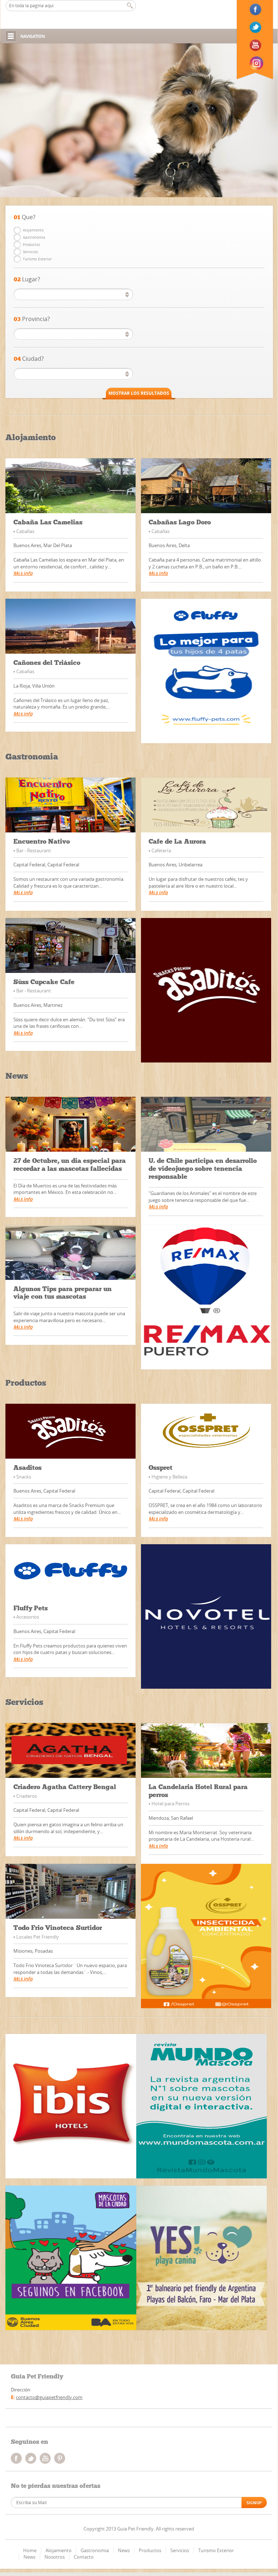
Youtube (45, 2458)
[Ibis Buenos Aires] (71, 2106)
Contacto (84, 2557)
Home (30, 2550)
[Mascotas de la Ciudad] (71, 2258)
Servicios (30, 252)
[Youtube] (256, 45)
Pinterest (60, 2458)
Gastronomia (34, 237)
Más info (23, 573)
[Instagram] (256, 63)
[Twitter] (256, 27)
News (124, 2550)
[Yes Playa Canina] (202, 2258)
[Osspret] (206, 1936)
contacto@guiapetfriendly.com (49, 2397)
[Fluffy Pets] (206, 671)
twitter (31, 2458)
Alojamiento (33, 230)
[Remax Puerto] (206, 1297)
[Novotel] (206, 1616)
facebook (16, 2458)
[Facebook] (256, 9)
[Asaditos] (206, 990)
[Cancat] (202, 2106)
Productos (31, 244)
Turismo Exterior (37, 259)
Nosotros (55, 2557)
